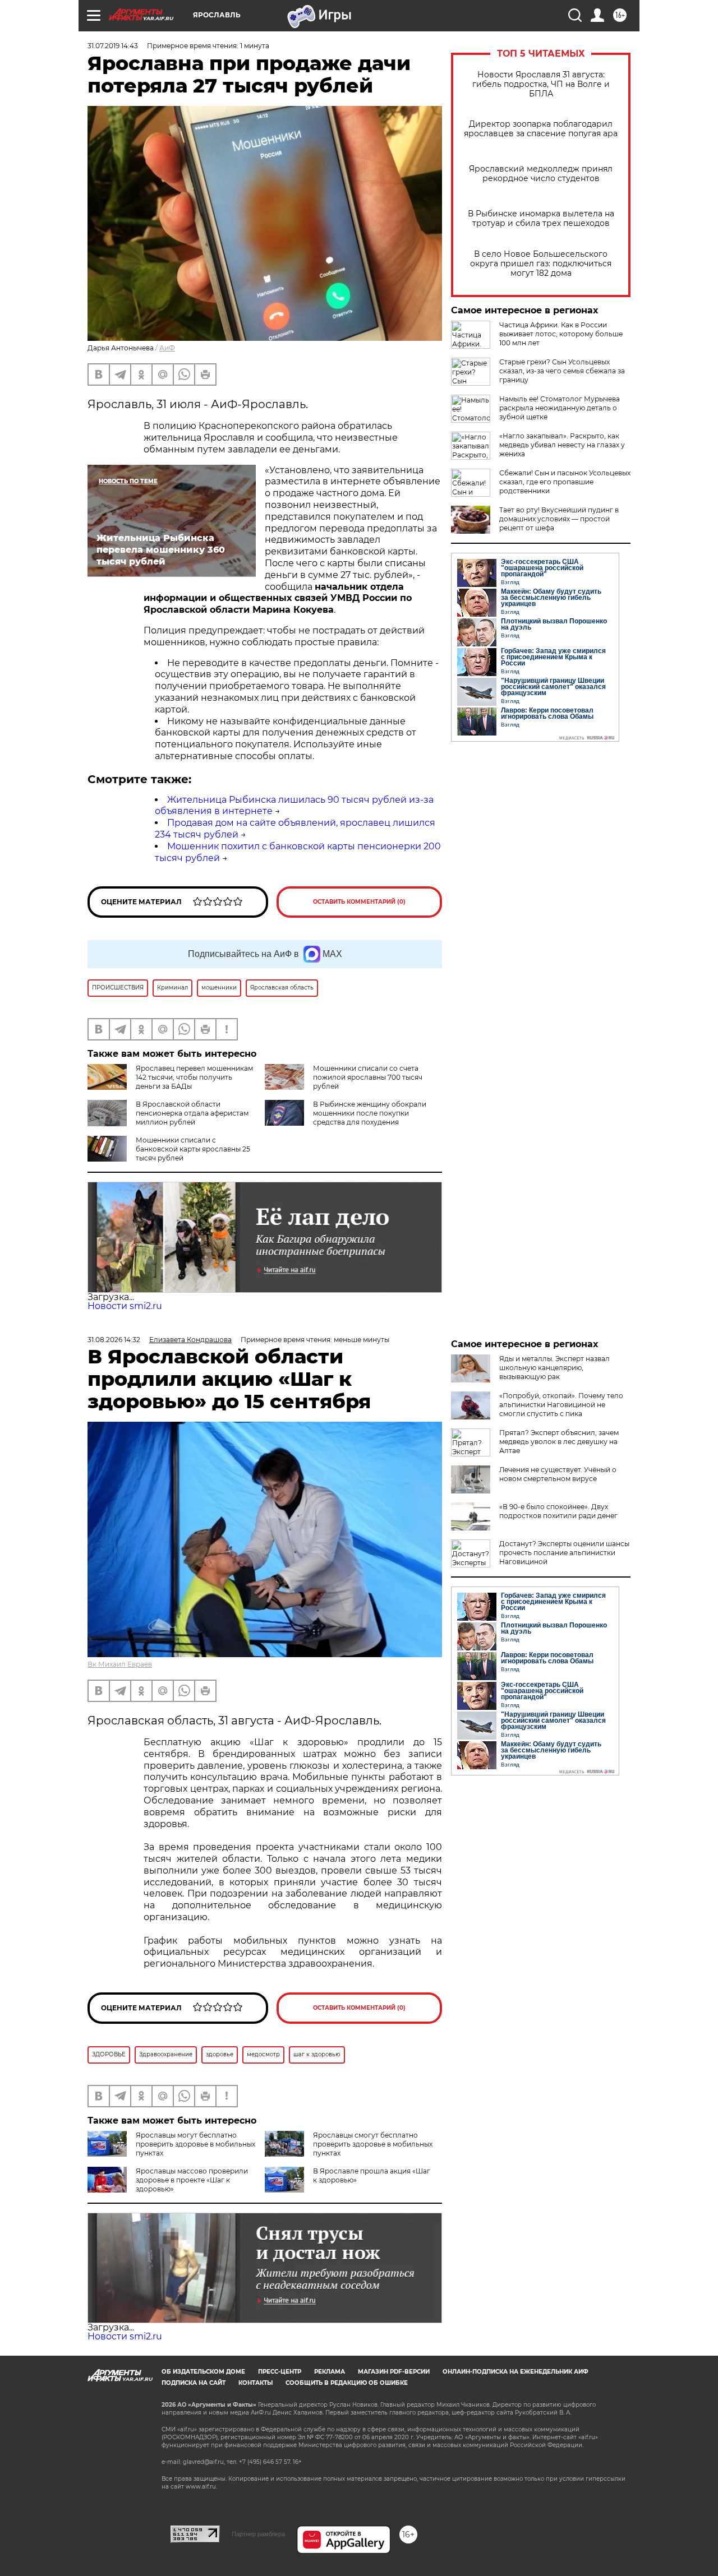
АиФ (167, 348)
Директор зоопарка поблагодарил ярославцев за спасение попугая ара (541, 129)
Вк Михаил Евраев (120, 1664)
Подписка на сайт (194, 2383)
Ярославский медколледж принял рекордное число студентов (541, 174)
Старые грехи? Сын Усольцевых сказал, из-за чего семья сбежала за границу (562, 371)
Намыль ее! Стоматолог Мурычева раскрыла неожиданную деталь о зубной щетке (560, 408)
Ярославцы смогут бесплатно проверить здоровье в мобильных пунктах (373, 2144)
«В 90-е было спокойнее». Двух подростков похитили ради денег (558, 1511)
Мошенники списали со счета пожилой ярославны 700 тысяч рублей (368, 1077)
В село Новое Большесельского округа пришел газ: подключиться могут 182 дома (541, 264)
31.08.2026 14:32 (114, 1340)
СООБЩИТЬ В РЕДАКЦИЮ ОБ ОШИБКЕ (347, 2383)
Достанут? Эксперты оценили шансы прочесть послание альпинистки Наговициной (564, 1553)
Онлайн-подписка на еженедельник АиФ (516, 2372)
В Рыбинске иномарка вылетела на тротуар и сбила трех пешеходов (541, 219)
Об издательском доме (203, 2372)
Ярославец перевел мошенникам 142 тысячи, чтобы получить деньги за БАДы (194, 1077)
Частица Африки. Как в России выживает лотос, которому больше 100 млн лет (561, 334)
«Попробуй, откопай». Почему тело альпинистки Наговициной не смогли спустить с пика (561, 1405)
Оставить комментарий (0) (359, 902)
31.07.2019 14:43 (113, 46)
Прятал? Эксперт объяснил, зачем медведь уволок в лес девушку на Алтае (559, 1442)
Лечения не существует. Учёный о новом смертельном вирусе (558, 1474)
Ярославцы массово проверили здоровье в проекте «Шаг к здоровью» (192, 2180)
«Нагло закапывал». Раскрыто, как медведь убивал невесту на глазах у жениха (562, 445)
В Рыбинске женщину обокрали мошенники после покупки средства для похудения (370, 1113)
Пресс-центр (280, 2372)
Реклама (330, 2372)
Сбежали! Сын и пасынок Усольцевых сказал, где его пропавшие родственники (565, 482)
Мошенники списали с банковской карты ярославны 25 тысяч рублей (193, 1149)
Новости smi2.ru (125, 1306)
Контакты (256, 2383)
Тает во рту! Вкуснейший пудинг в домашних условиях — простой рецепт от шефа (559, 519)
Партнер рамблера (258, 2534)
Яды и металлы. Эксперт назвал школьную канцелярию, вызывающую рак (554, 1368)
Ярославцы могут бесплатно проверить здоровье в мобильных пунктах (195, 2144)
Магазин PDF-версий (394, 2372)
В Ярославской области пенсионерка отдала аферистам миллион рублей (192, 1113)
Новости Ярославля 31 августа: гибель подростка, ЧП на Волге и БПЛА (541, 84)
